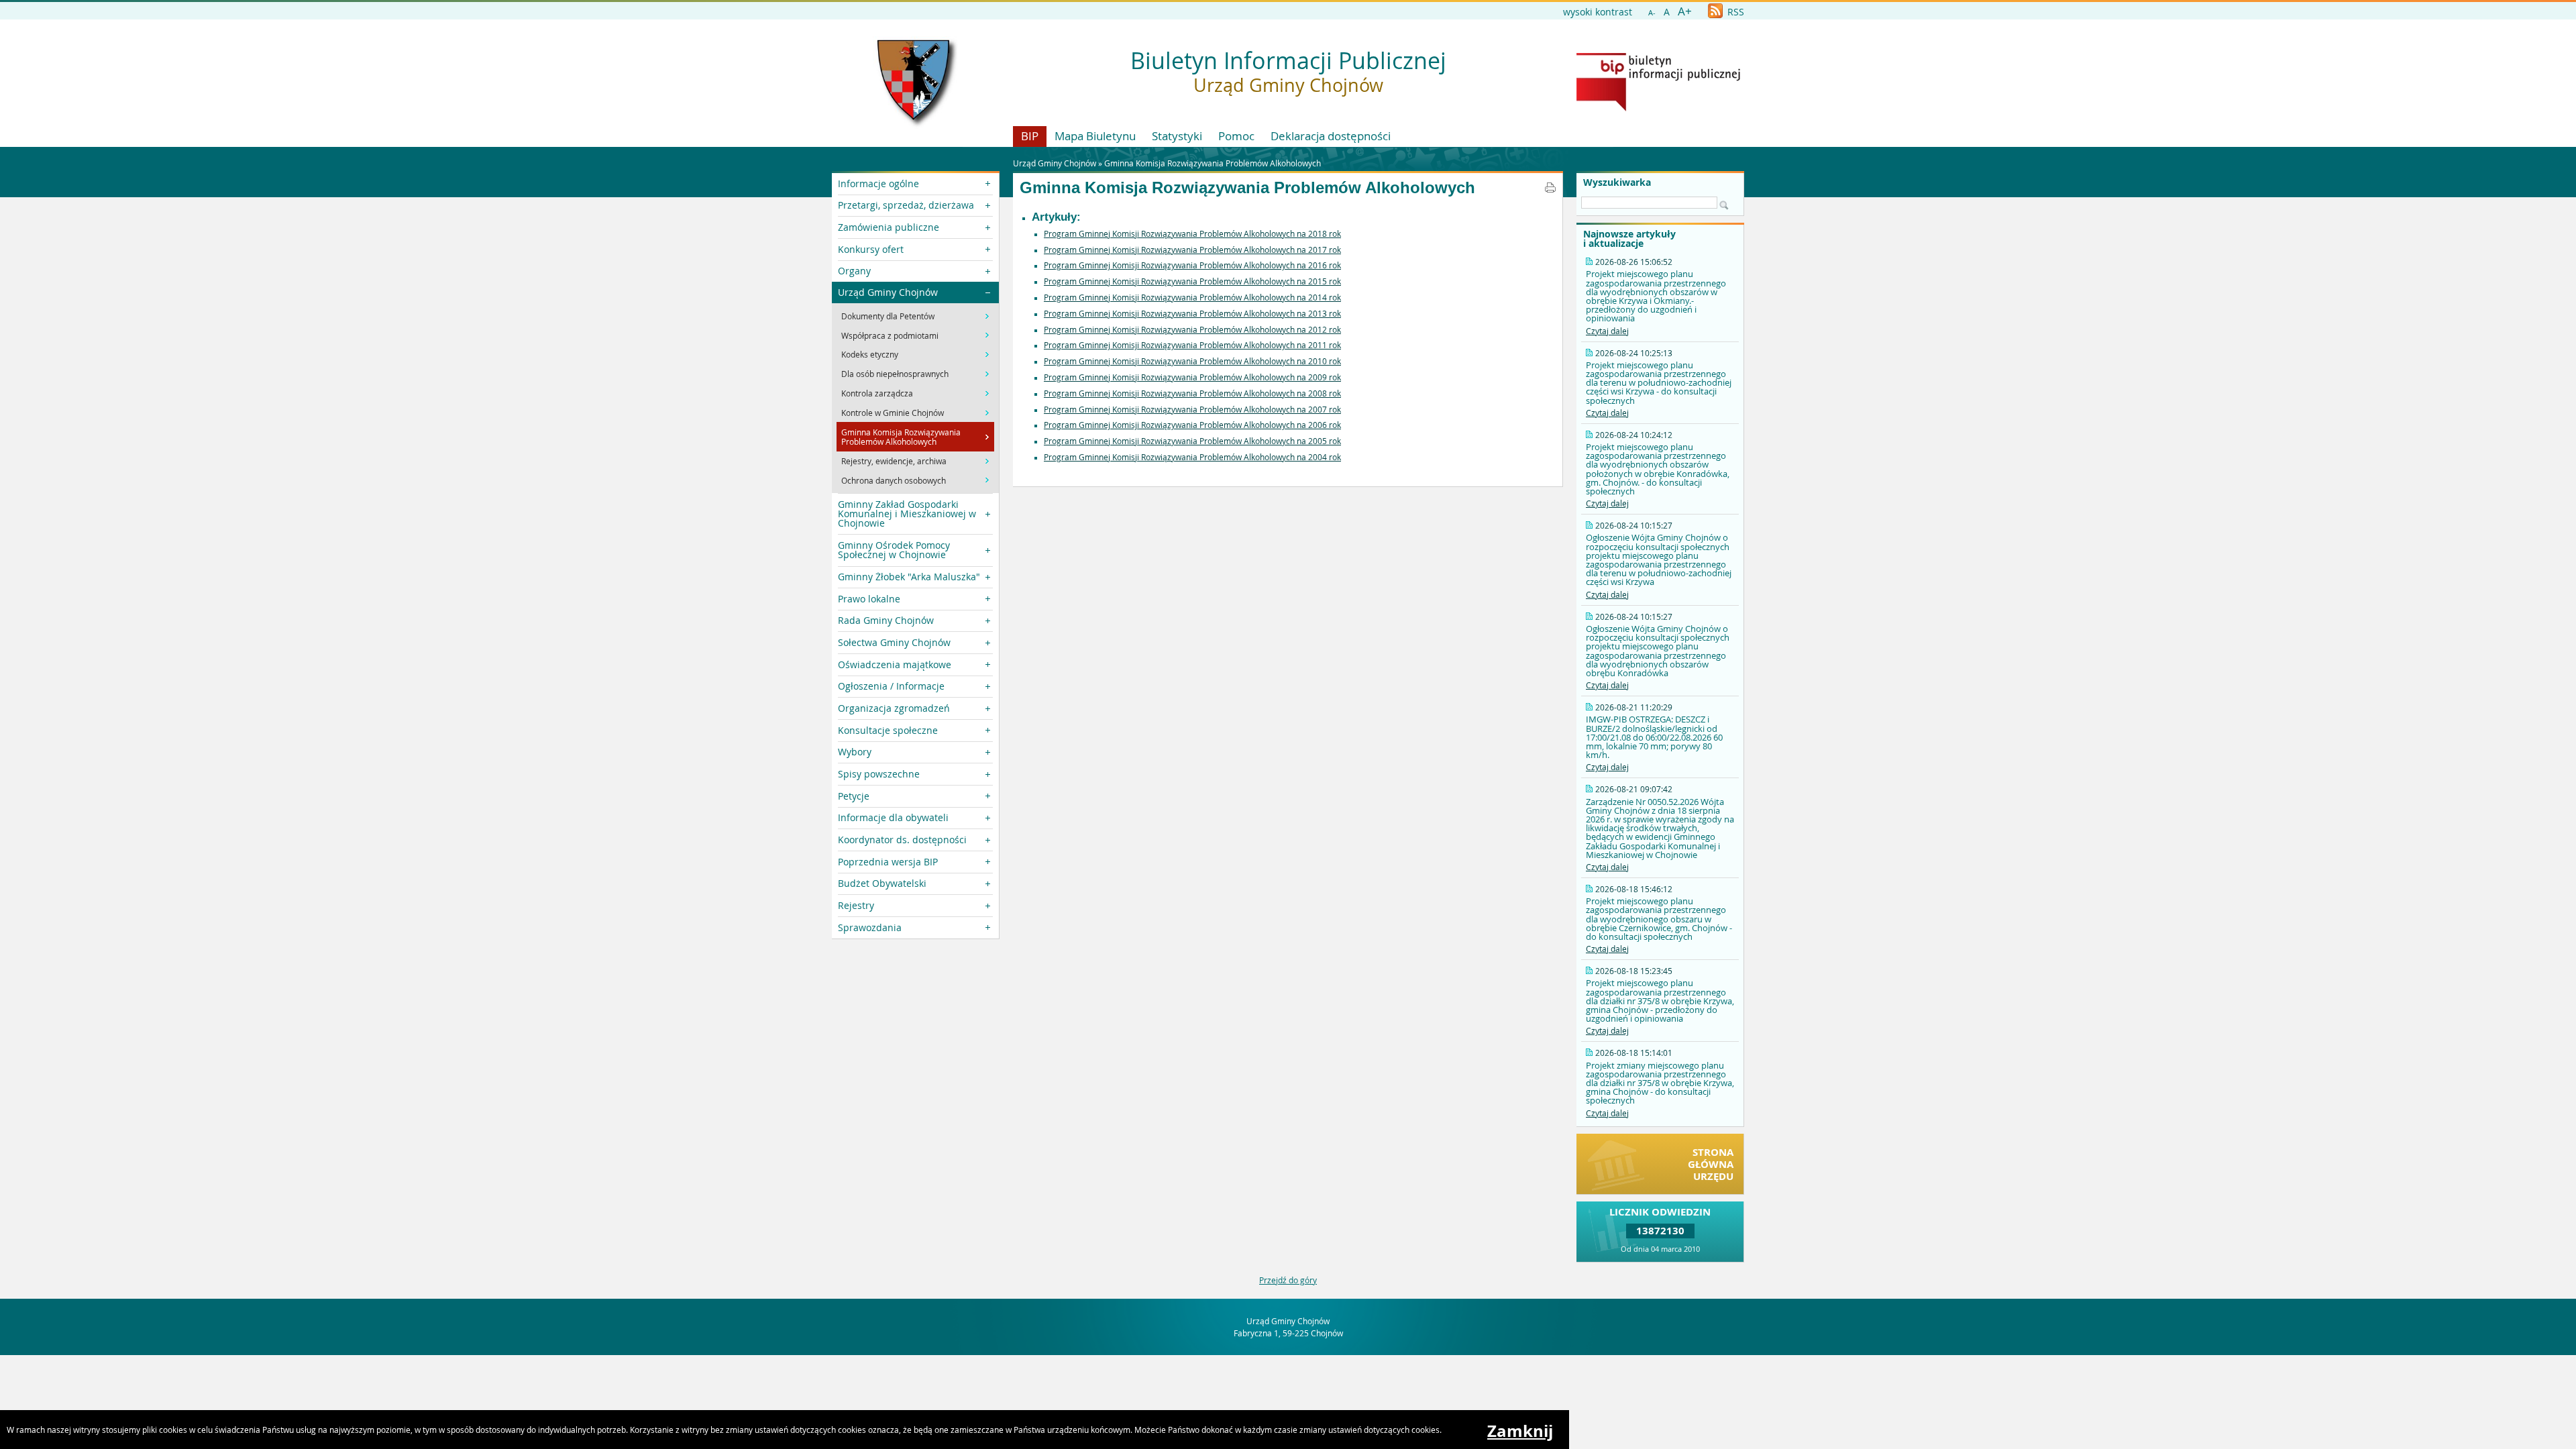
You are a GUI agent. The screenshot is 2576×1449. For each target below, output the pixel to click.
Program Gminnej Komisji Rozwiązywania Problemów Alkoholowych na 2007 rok (1192, 409)
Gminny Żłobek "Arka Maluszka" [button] (909, 577)
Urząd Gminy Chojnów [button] (888, 292)
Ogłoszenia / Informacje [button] (891, 686)
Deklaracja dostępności (1331, 136)
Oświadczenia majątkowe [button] (895, 664)
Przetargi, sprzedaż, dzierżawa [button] (906, 205)
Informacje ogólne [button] (878, 183)
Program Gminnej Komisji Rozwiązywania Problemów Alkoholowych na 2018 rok (1192, 233)
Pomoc (1236, 136)
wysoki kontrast (1598, 12)
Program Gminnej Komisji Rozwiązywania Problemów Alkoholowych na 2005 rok (1192, 441)
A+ (1685, 11)
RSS (1734, 12)
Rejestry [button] (856, 905)
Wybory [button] (855, 752)
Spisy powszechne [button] (879, 774)
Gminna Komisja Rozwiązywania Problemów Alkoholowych (1213, 163)
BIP (1030, 136)
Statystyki (1177, 136)
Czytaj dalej (1607, 331)
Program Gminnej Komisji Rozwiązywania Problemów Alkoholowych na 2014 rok (1192, 297)
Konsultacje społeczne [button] (888, 730)
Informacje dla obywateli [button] (893, 817)
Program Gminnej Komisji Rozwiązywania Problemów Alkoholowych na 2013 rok (1192, 313)
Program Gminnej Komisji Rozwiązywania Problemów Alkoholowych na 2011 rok (1192, 345)
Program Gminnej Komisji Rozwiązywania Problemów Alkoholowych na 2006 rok (1192, 425)
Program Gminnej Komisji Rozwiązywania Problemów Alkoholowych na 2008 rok (1192, 393)
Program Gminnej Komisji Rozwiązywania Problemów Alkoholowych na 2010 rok (1192, 361)
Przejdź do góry (1288, 1280)
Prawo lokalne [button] (869, 599)
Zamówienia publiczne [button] (889, 227)
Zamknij (1520, 1431)
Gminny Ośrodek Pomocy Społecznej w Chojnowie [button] (894, 550)
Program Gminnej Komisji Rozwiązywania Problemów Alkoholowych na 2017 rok (1192, 250)
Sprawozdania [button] (870, 927)
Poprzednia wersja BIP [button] (888, 862)
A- (1652, 12)
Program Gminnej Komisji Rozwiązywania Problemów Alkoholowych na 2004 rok (1192, 457)
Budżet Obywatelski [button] (882, 883)
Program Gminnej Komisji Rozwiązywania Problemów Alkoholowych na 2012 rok (1192, 329)
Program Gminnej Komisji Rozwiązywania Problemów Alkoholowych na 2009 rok (1192, 377)
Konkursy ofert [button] (871, 249)
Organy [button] (854, 271)
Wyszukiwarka (1617, 182)
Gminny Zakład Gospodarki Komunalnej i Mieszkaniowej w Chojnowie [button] (907, 514)
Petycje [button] (854, 796)
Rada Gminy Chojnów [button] (886, 620)
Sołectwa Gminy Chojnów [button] (894, 642)
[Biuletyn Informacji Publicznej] (1658, 108)
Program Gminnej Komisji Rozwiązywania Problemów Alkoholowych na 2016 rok (1192, 265)
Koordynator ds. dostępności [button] (902, 840)
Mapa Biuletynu (1095, 136)
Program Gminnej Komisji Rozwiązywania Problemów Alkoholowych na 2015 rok (1192, 281)
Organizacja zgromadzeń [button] (894, 708)
